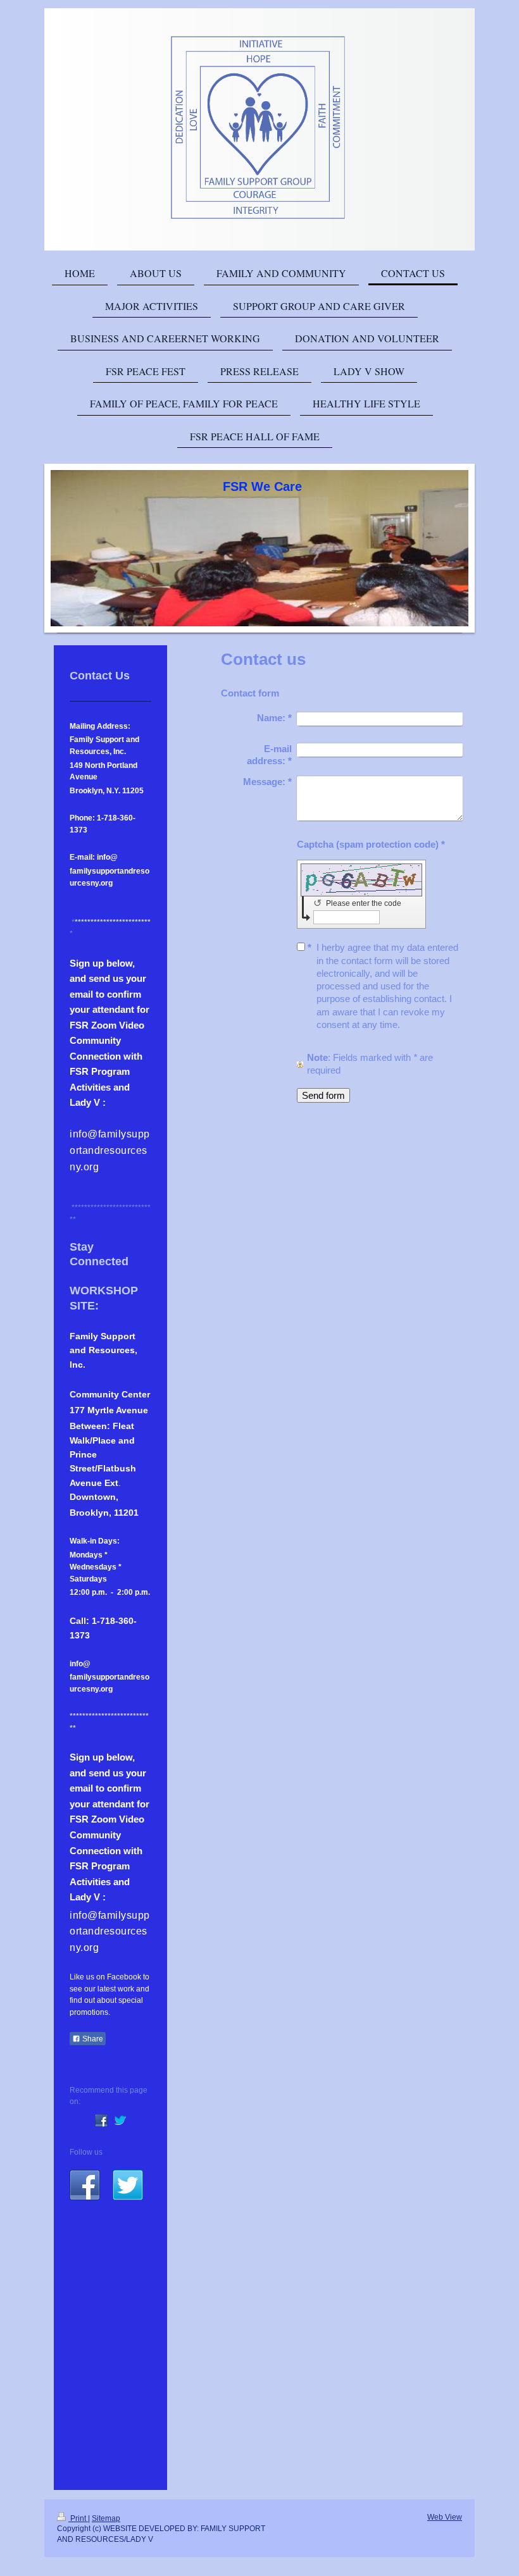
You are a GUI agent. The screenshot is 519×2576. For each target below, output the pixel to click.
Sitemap (106, 2518)
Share (92, 2039)
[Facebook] (101, 2121)
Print (78, 2518)
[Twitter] (120, 2121)
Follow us (86, 2152)
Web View (445, 2517)
